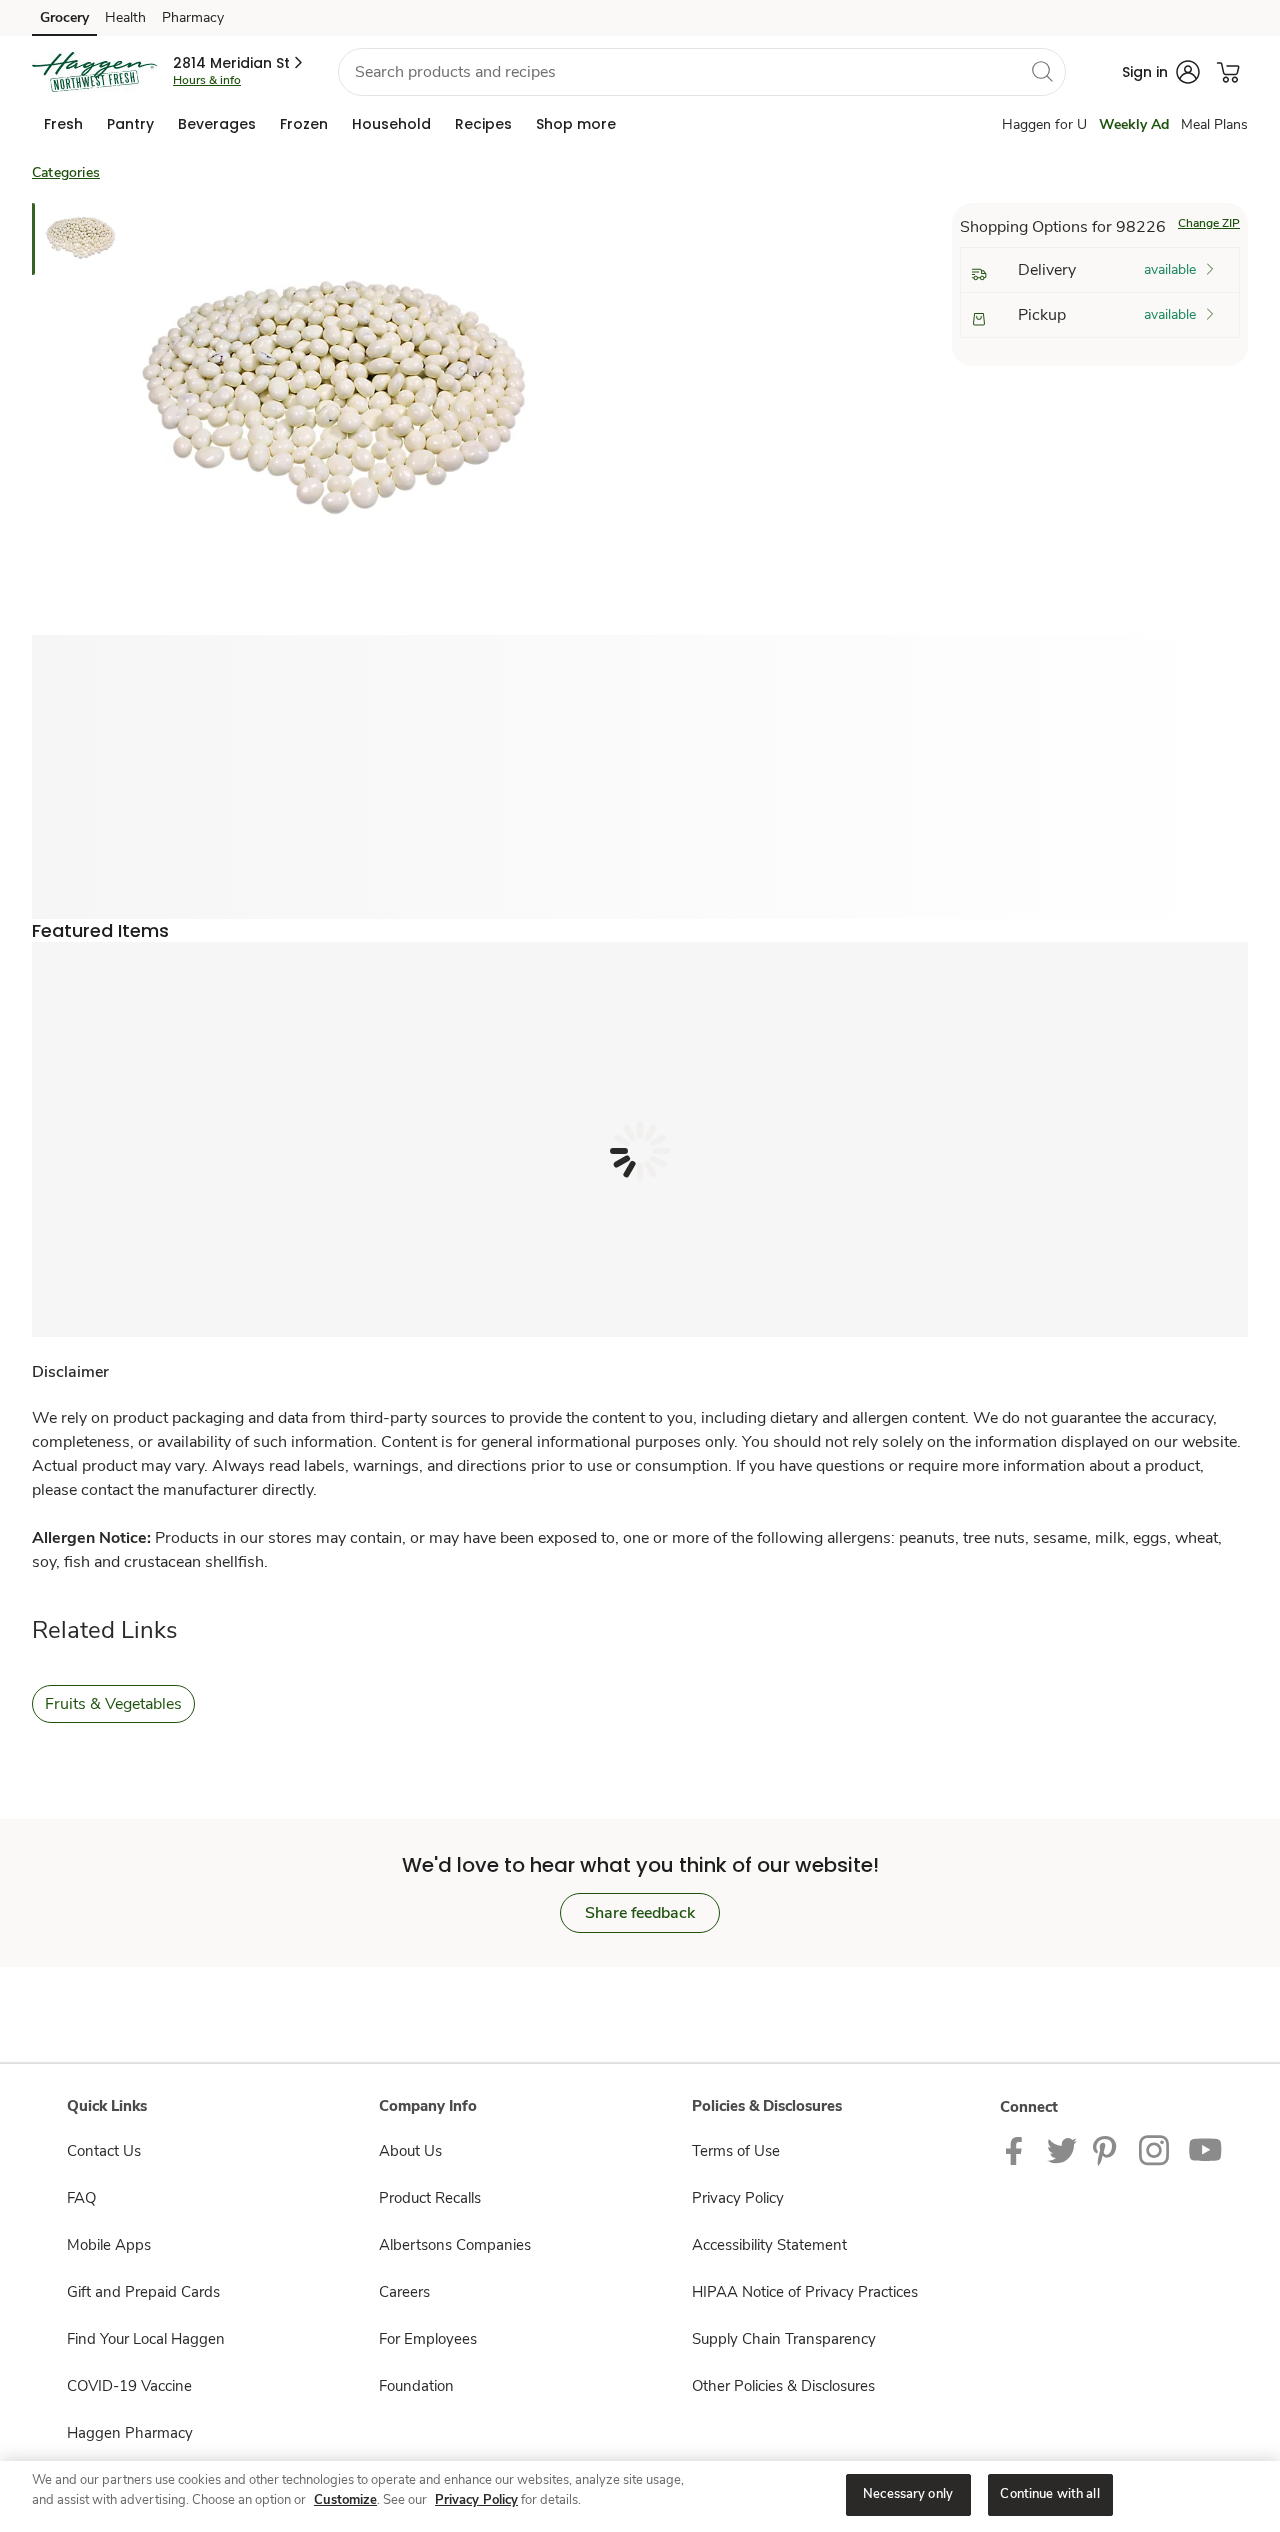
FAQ (81, 2198)
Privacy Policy (738, 2198)
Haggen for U (1044, 124)
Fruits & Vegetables (113, 1704)
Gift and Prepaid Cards (143, 2292)
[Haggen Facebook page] (1018, 2150)
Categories (66, 172)
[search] (1042, 71)
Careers (404, 2292)
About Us (410, 2151)
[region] (640, 2496)
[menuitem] (63, 124)
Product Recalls (430, 2198)
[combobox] (702, 72)
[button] (239, 63)
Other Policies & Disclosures (783, 2386)
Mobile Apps (109, 2245)
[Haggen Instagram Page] (1155, 2150)
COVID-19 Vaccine (129, 2386)
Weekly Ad (1134, 124)
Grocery (64, 17)
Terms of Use (736, 2151)
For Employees (428, 2339)
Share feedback (640, 1913)
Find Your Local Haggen (146, 2339)
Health (125, 17)
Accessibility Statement (769, 2245)
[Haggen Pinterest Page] (1108, 2150)
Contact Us (104, 2151)
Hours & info (207, 80)
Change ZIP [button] (1209, 223)
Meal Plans (1214, 124)
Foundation (416, 2386)
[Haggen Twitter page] (1062, 2150)
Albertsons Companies (455, 2245)
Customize (345, 2500)
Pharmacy (193, 17)
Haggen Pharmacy (130, 2433)
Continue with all (1049, 2494)
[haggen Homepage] (94, 72)
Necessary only (908, 2494)
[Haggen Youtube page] (1206, 2150)
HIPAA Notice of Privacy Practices (805, 2292)
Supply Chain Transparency (784, 2339)
